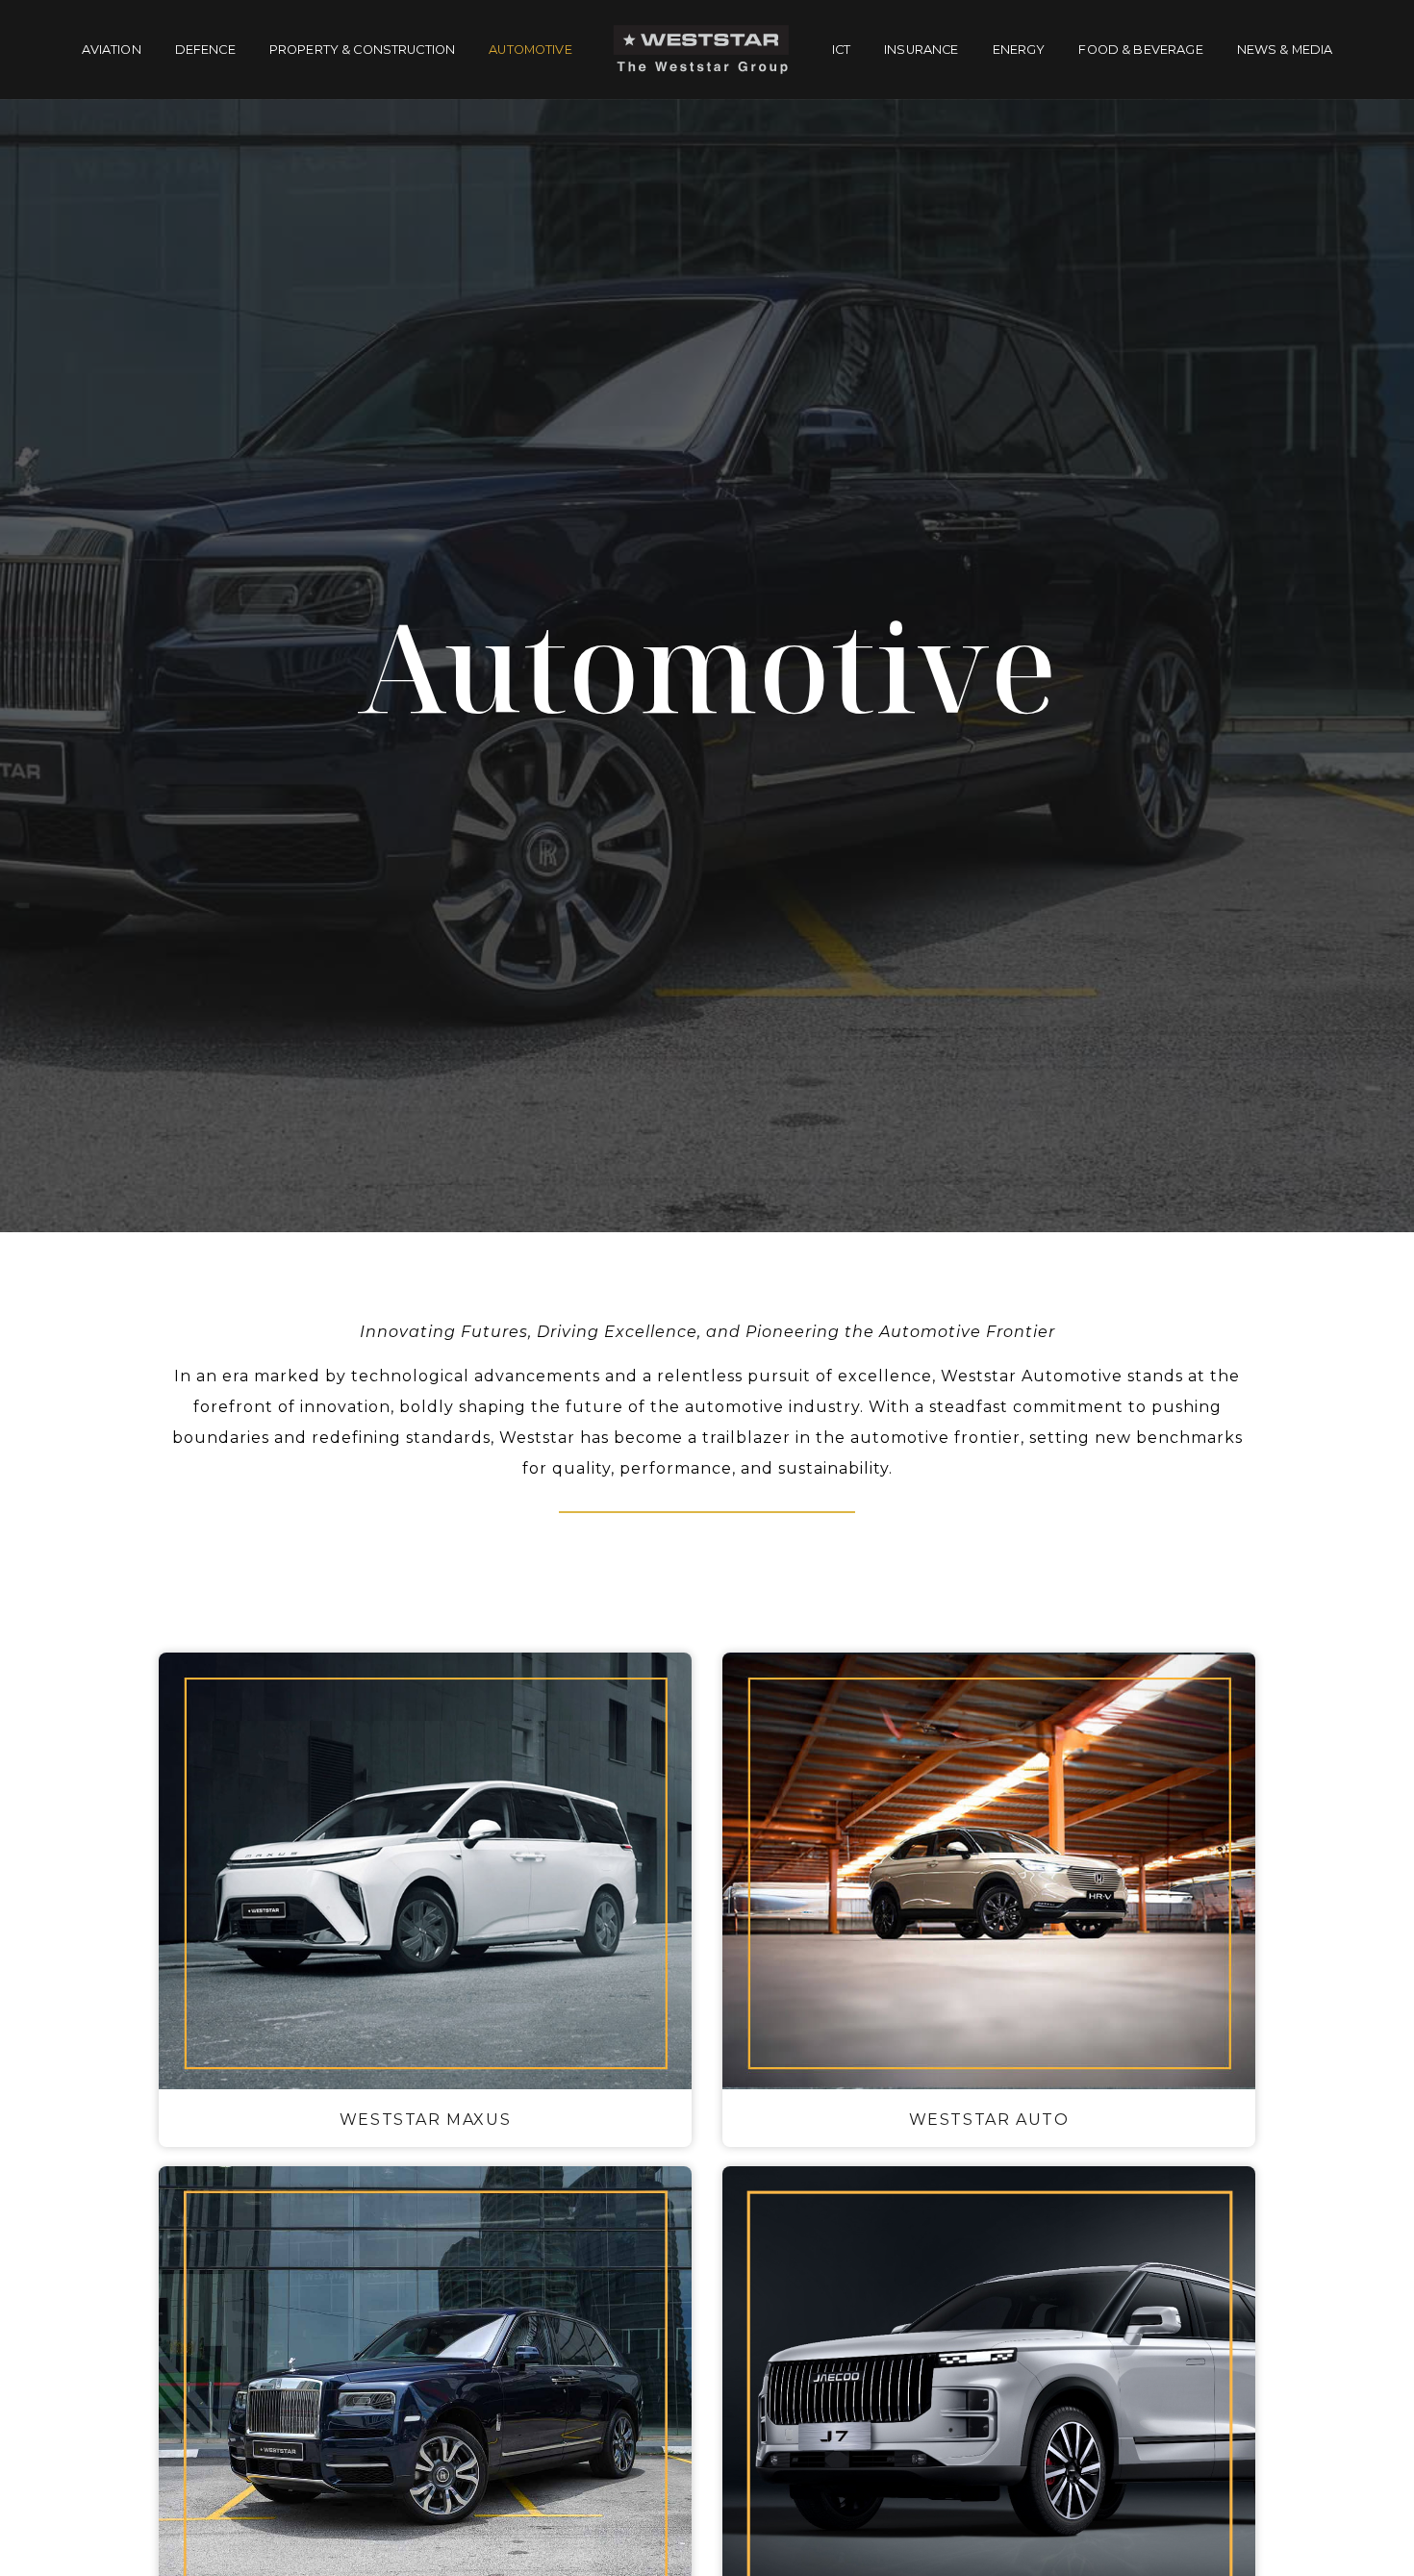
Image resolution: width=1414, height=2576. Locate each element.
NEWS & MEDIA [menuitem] (1285, 50)
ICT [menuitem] (841, 50)
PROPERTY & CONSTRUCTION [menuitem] (362, 50)
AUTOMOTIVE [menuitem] (530, 50)
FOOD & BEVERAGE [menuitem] (1140, 50)
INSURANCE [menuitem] (921, 50)
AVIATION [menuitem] (112, 50)
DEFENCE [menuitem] (205, 50)
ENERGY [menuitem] (1019, 50)
